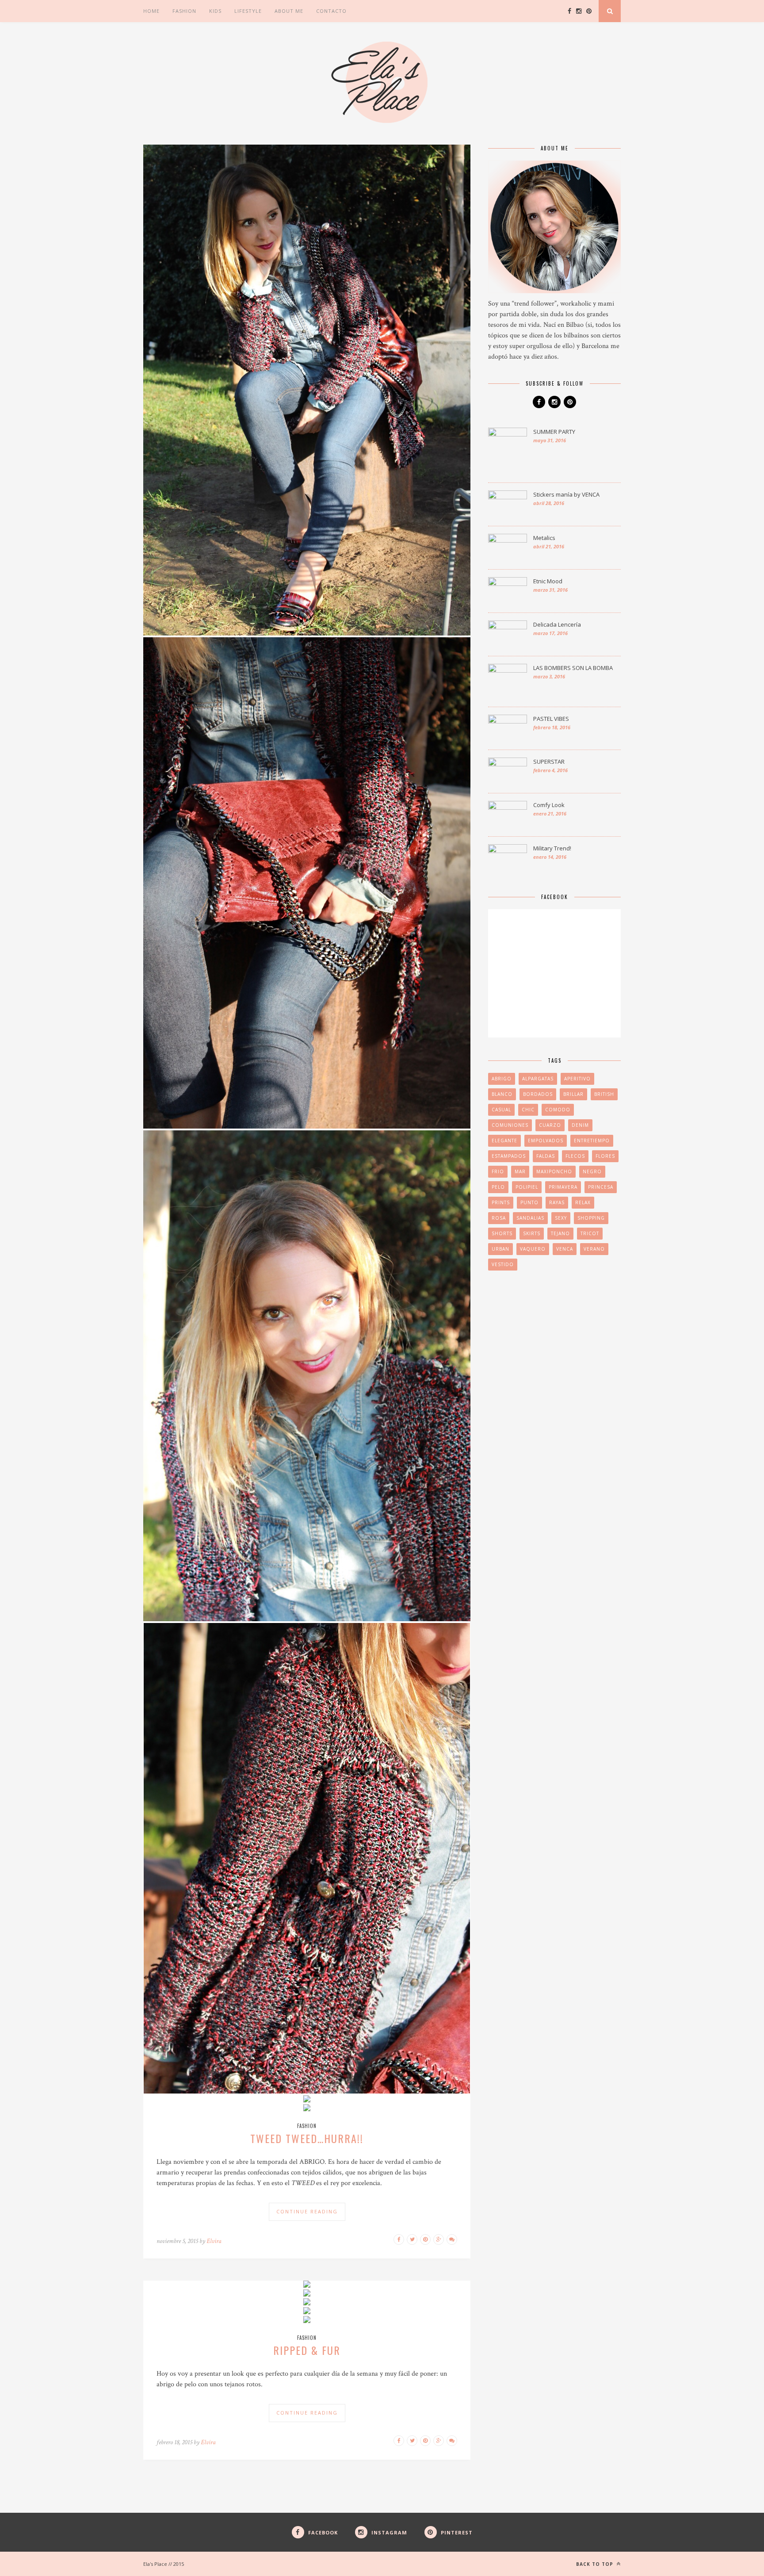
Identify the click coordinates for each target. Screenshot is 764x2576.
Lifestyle (248, 11)
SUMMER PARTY (554, 432)
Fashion (184, 11)
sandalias (530, 1218)
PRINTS (501, 1202)
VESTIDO (503, 1264)
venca (565, 1249)
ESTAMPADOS (509, 1156)
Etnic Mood (548, 581)
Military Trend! (552, 848)
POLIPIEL (527, 1187)
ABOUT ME (289, 11)
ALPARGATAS (538, 1079)
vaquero (533, 1249)
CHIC (528, 1110)
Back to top (596, 2564)
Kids (215, 11)
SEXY (561, 1218)
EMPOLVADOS (546, 1141)
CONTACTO (331, 11)
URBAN (500, 1249)
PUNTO (529, 1202)
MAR (520, 1171)
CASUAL (501, 1110)
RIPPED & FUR (307, 2350)
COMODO (558, 1110)
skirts (532, 1233)
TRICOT (590, 1233)
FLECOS (575, 1156)
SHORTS (502, 1233)
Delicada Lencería (557, 624)
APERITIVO (577, 1079)
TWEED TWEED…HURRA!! (307, 2138)
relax (583, 1202)
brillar (573, 1094)
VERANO (594, 1249)
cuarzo (550, 1125)
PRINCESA (601, 1187)
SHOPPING (591, 1218)
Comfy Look (549, 805)
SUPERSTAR (549, 762)
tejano (560, 1233)
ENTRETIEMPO (592, 1141)
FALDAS (546, 1156)
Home (151, 11)
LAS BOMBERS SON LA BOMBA (573, 668)
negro (592, 1171)
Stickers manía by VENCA (566, 494)
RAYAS (557, 1202)
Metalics (544, 538)
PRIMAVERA (563, 1187)
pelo (498, 1187)
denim (580, 1125)
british (604, 1094)
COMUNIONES (510, 1125)
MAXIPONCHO (554, 1171)
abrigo (502, 1079)
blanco (502, 1094)
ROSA (499, 1218)
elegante (504, 1141)
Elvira (214, 2241)
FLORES (605, 1156)
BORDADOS (538, 1094)
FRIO (498, 1171)
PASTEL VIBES (551, 719)
